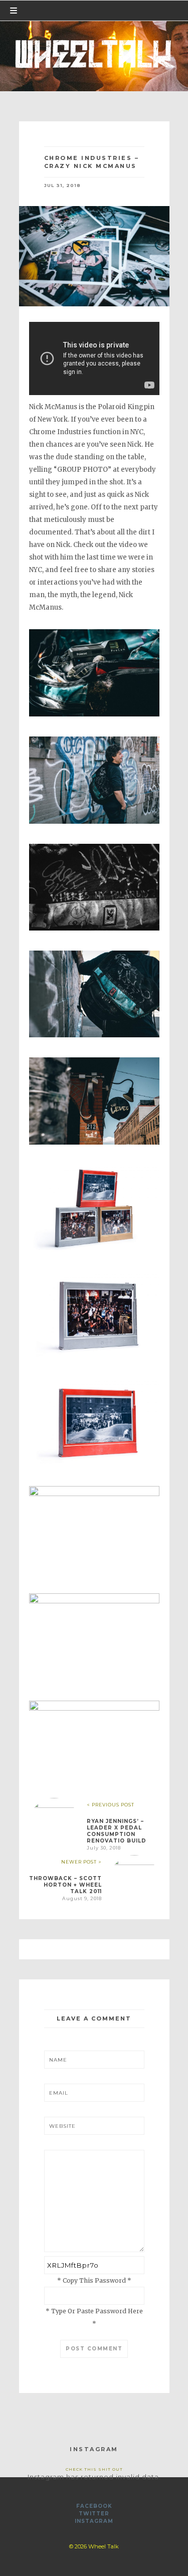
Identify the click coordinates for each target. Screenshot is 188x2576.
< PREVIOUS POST (111, 1805)
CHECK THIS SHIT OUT (94, 2469)
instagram (94, 2521)
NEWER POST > (81, 1862)
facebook (94, 2506)
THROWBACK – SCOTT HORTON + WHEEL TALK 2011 (65, 1885)
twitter (94, 2514)
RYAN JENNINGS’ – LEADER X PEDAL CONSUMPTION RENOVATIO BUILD (117, 1831)
